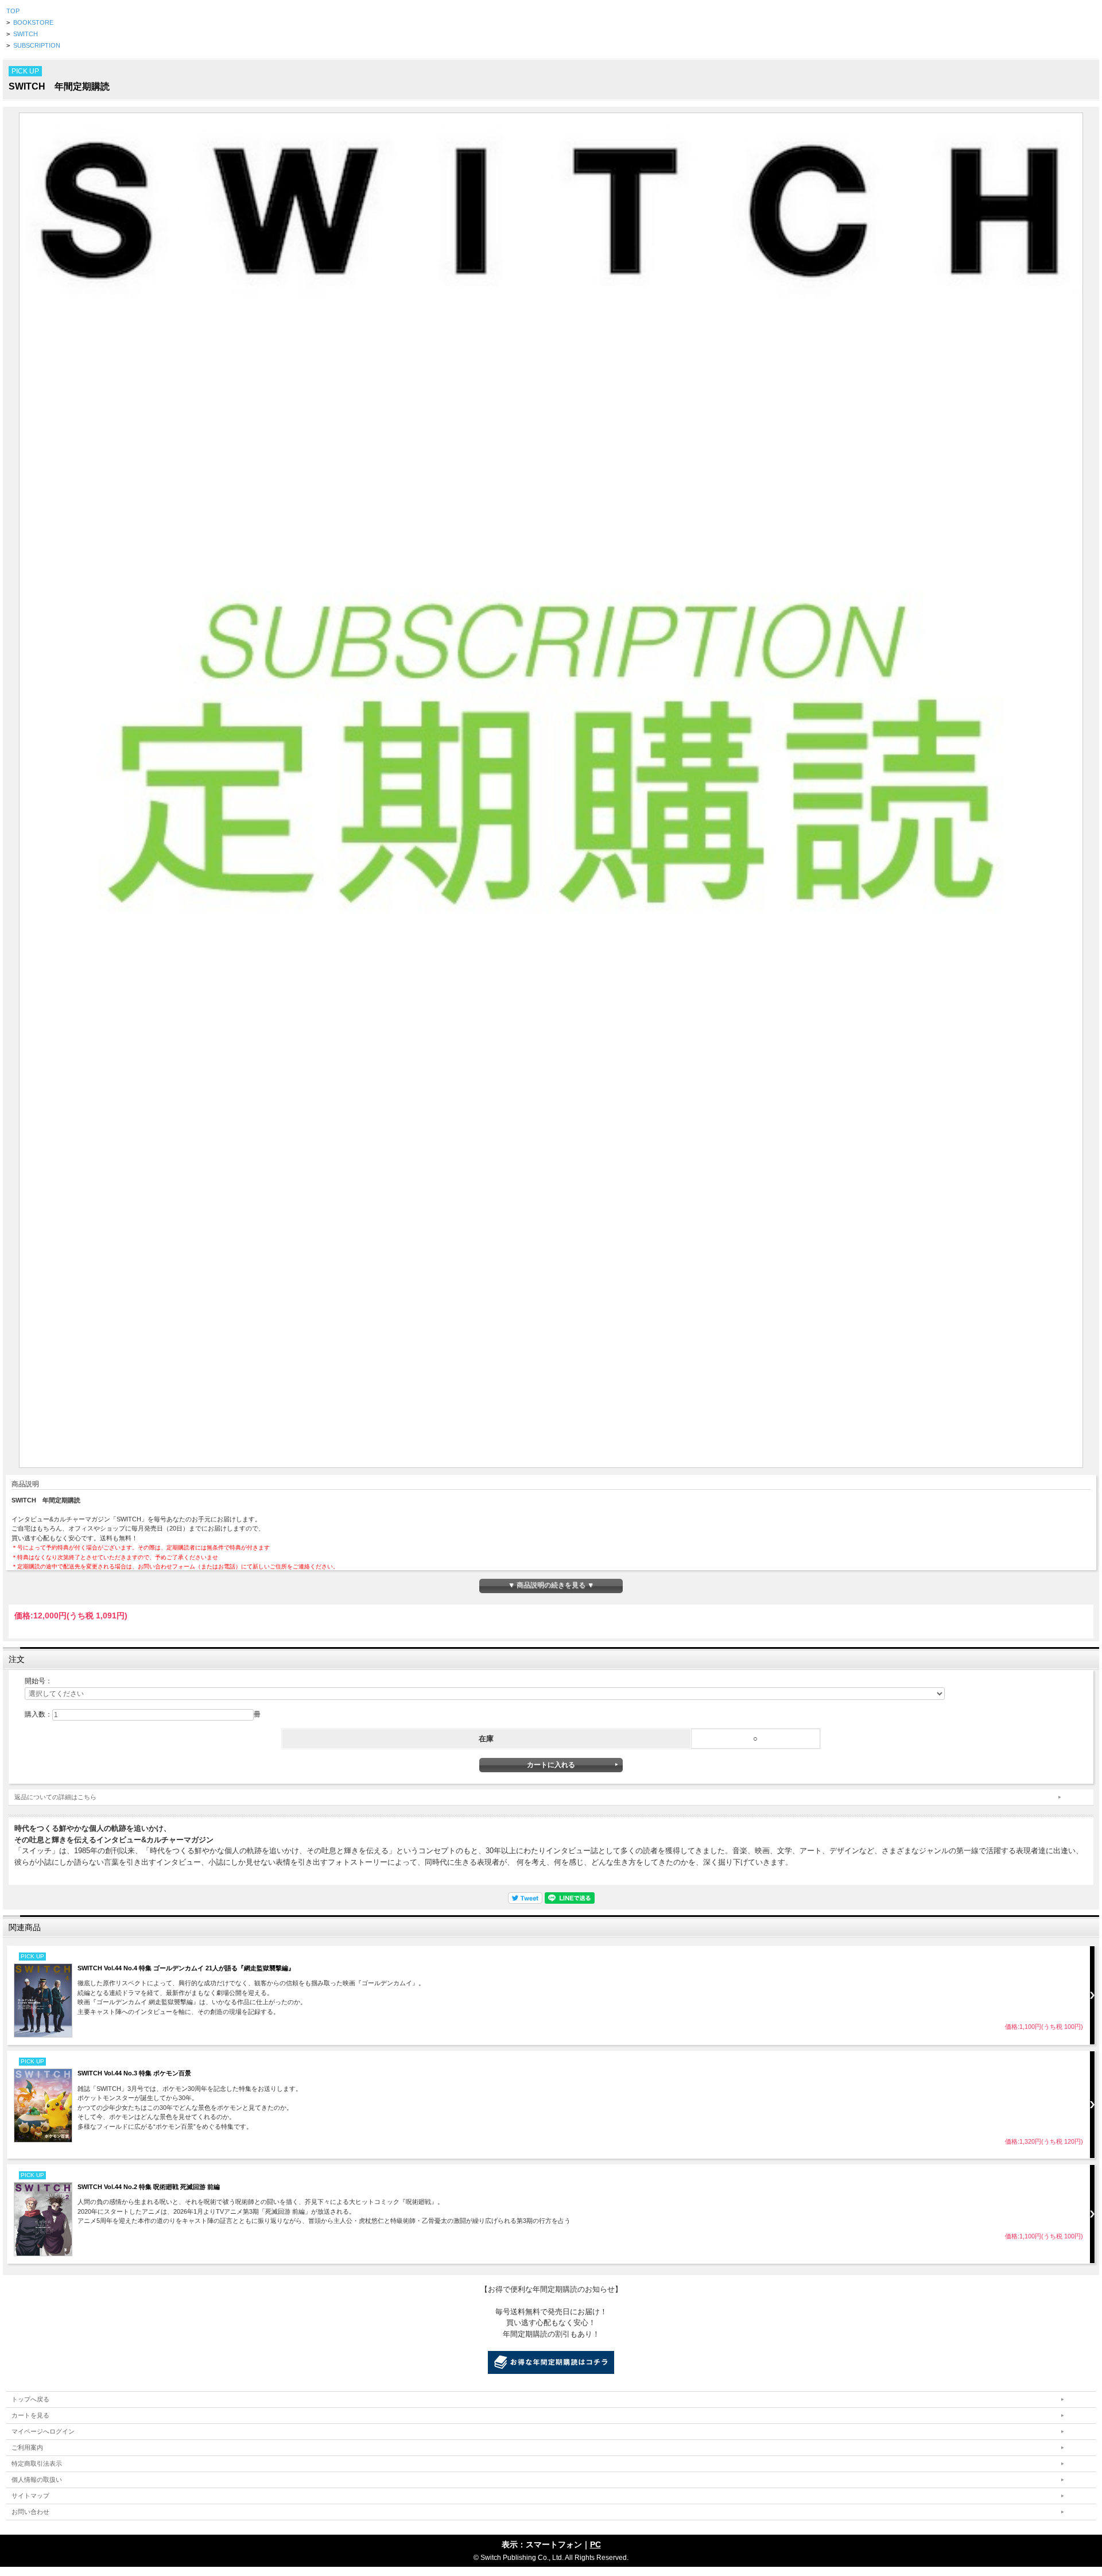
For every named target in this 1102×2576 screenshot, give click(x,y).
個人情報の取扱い (37, 2480)
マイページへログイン (43, 2431)
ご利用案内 (27, 2447)
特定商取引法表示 (37, 2463)
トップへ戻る (30, 2399)
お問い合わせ (30, 2512)
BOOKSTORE (33, 22)
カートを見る (30, 2415)
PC (595, 2544)
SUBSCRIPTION (37, 45)
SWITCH (26, 34)
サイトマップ (30, 2496)
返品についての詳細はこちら (55, 1797)
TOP (13, 11)
